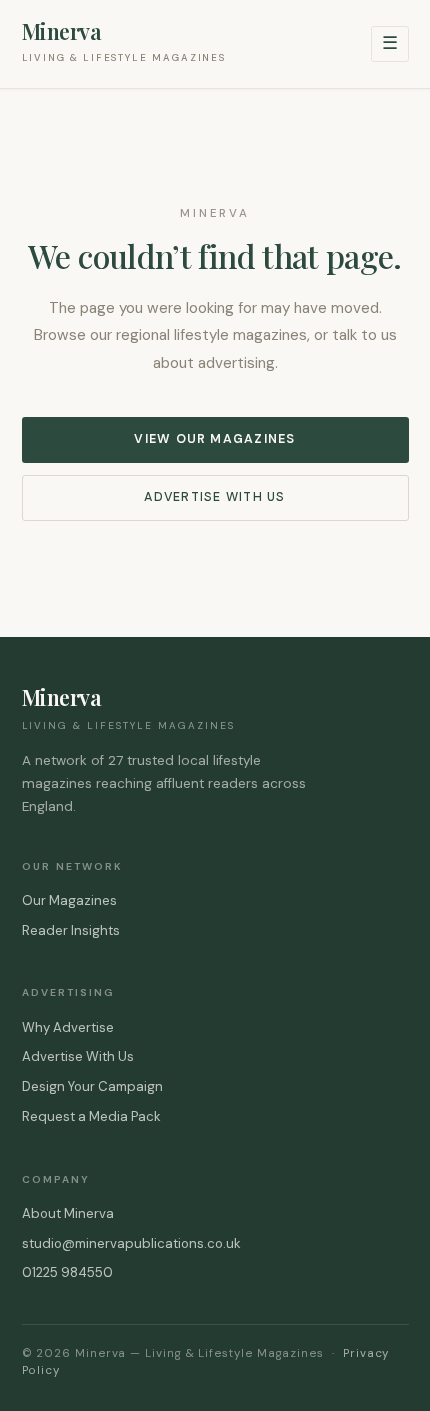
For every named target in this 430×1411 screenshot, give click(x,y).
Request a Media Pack (91, 1116)
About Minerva (68, 1213)
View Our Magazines (214, 439)
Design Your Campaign (92, 1086)
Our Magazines (69, 900)
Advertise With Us (214, 497)
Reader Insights (71, 930)
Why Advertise (68, 1027)
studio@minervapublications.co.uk (131, 1243)
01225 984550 (67, 1272)
